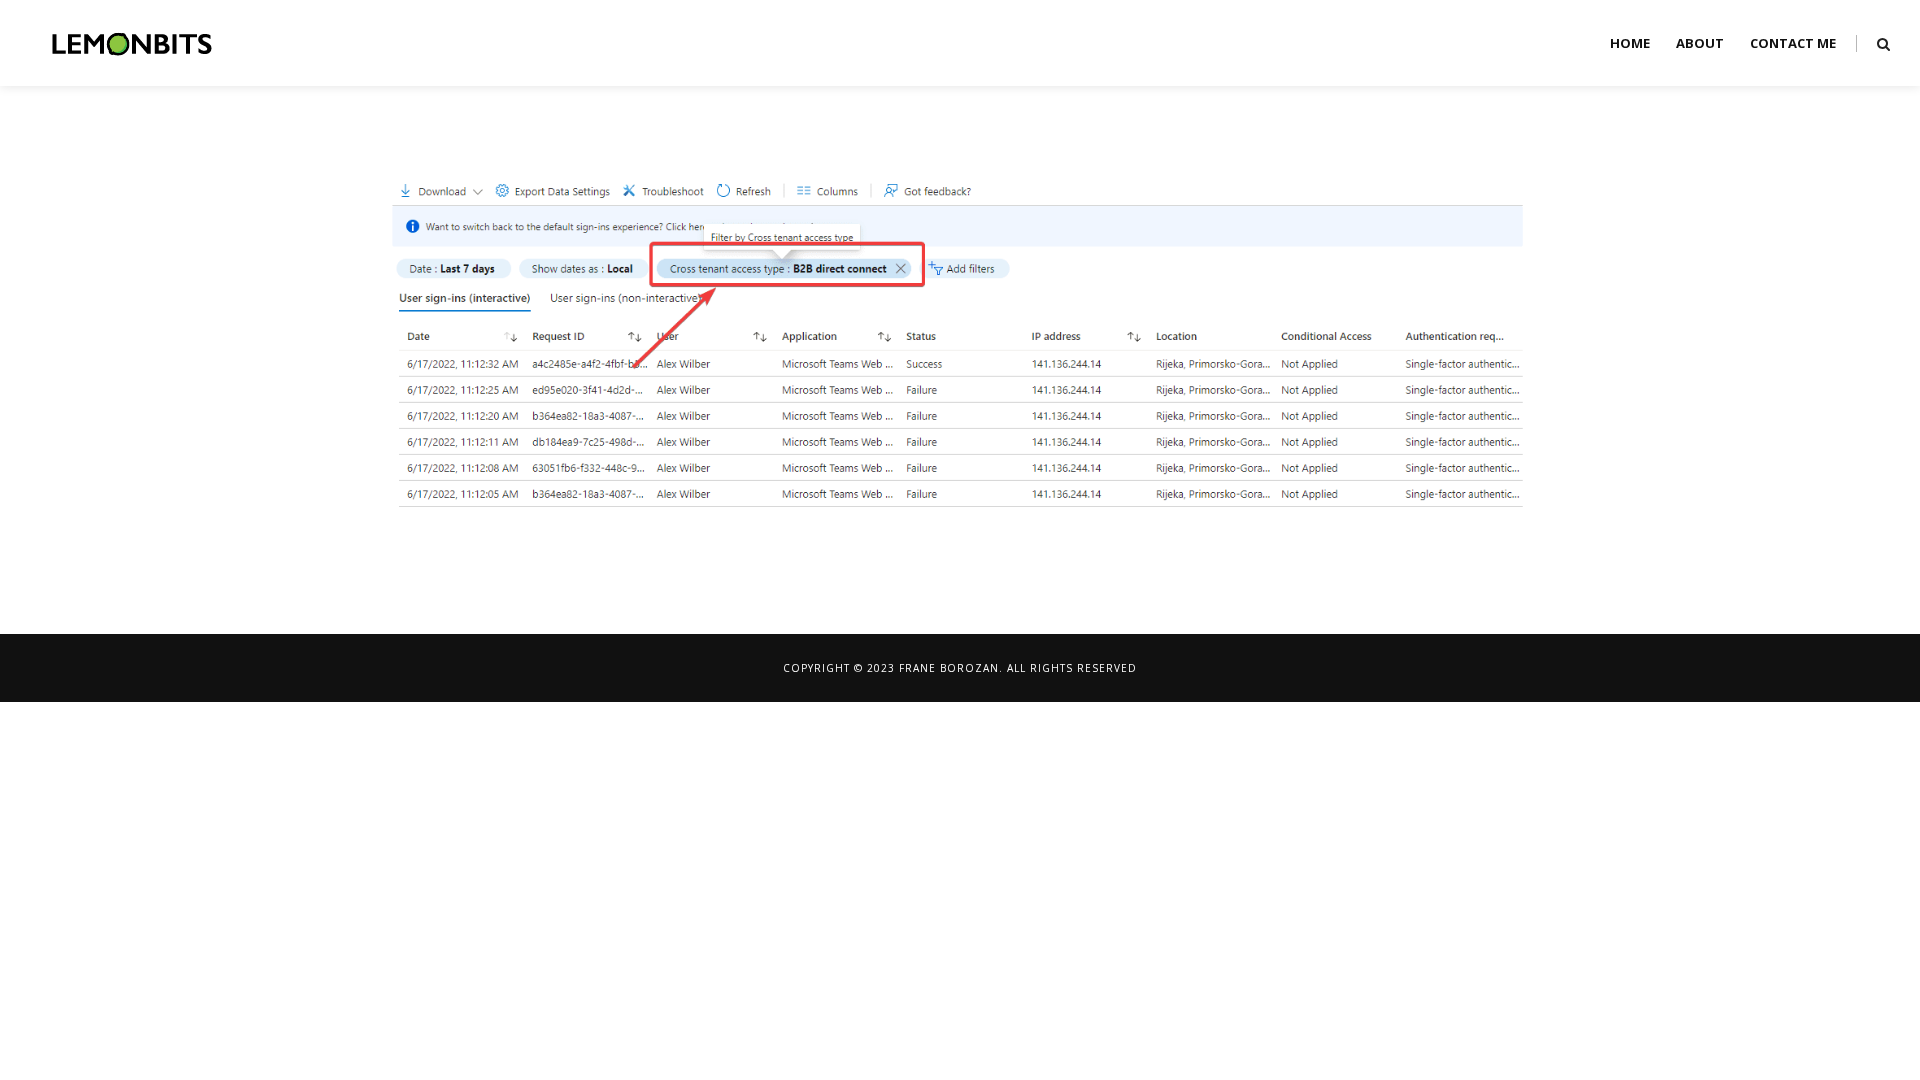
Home (1630, 43)
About (1700, 43)
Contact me (1793, 43)
